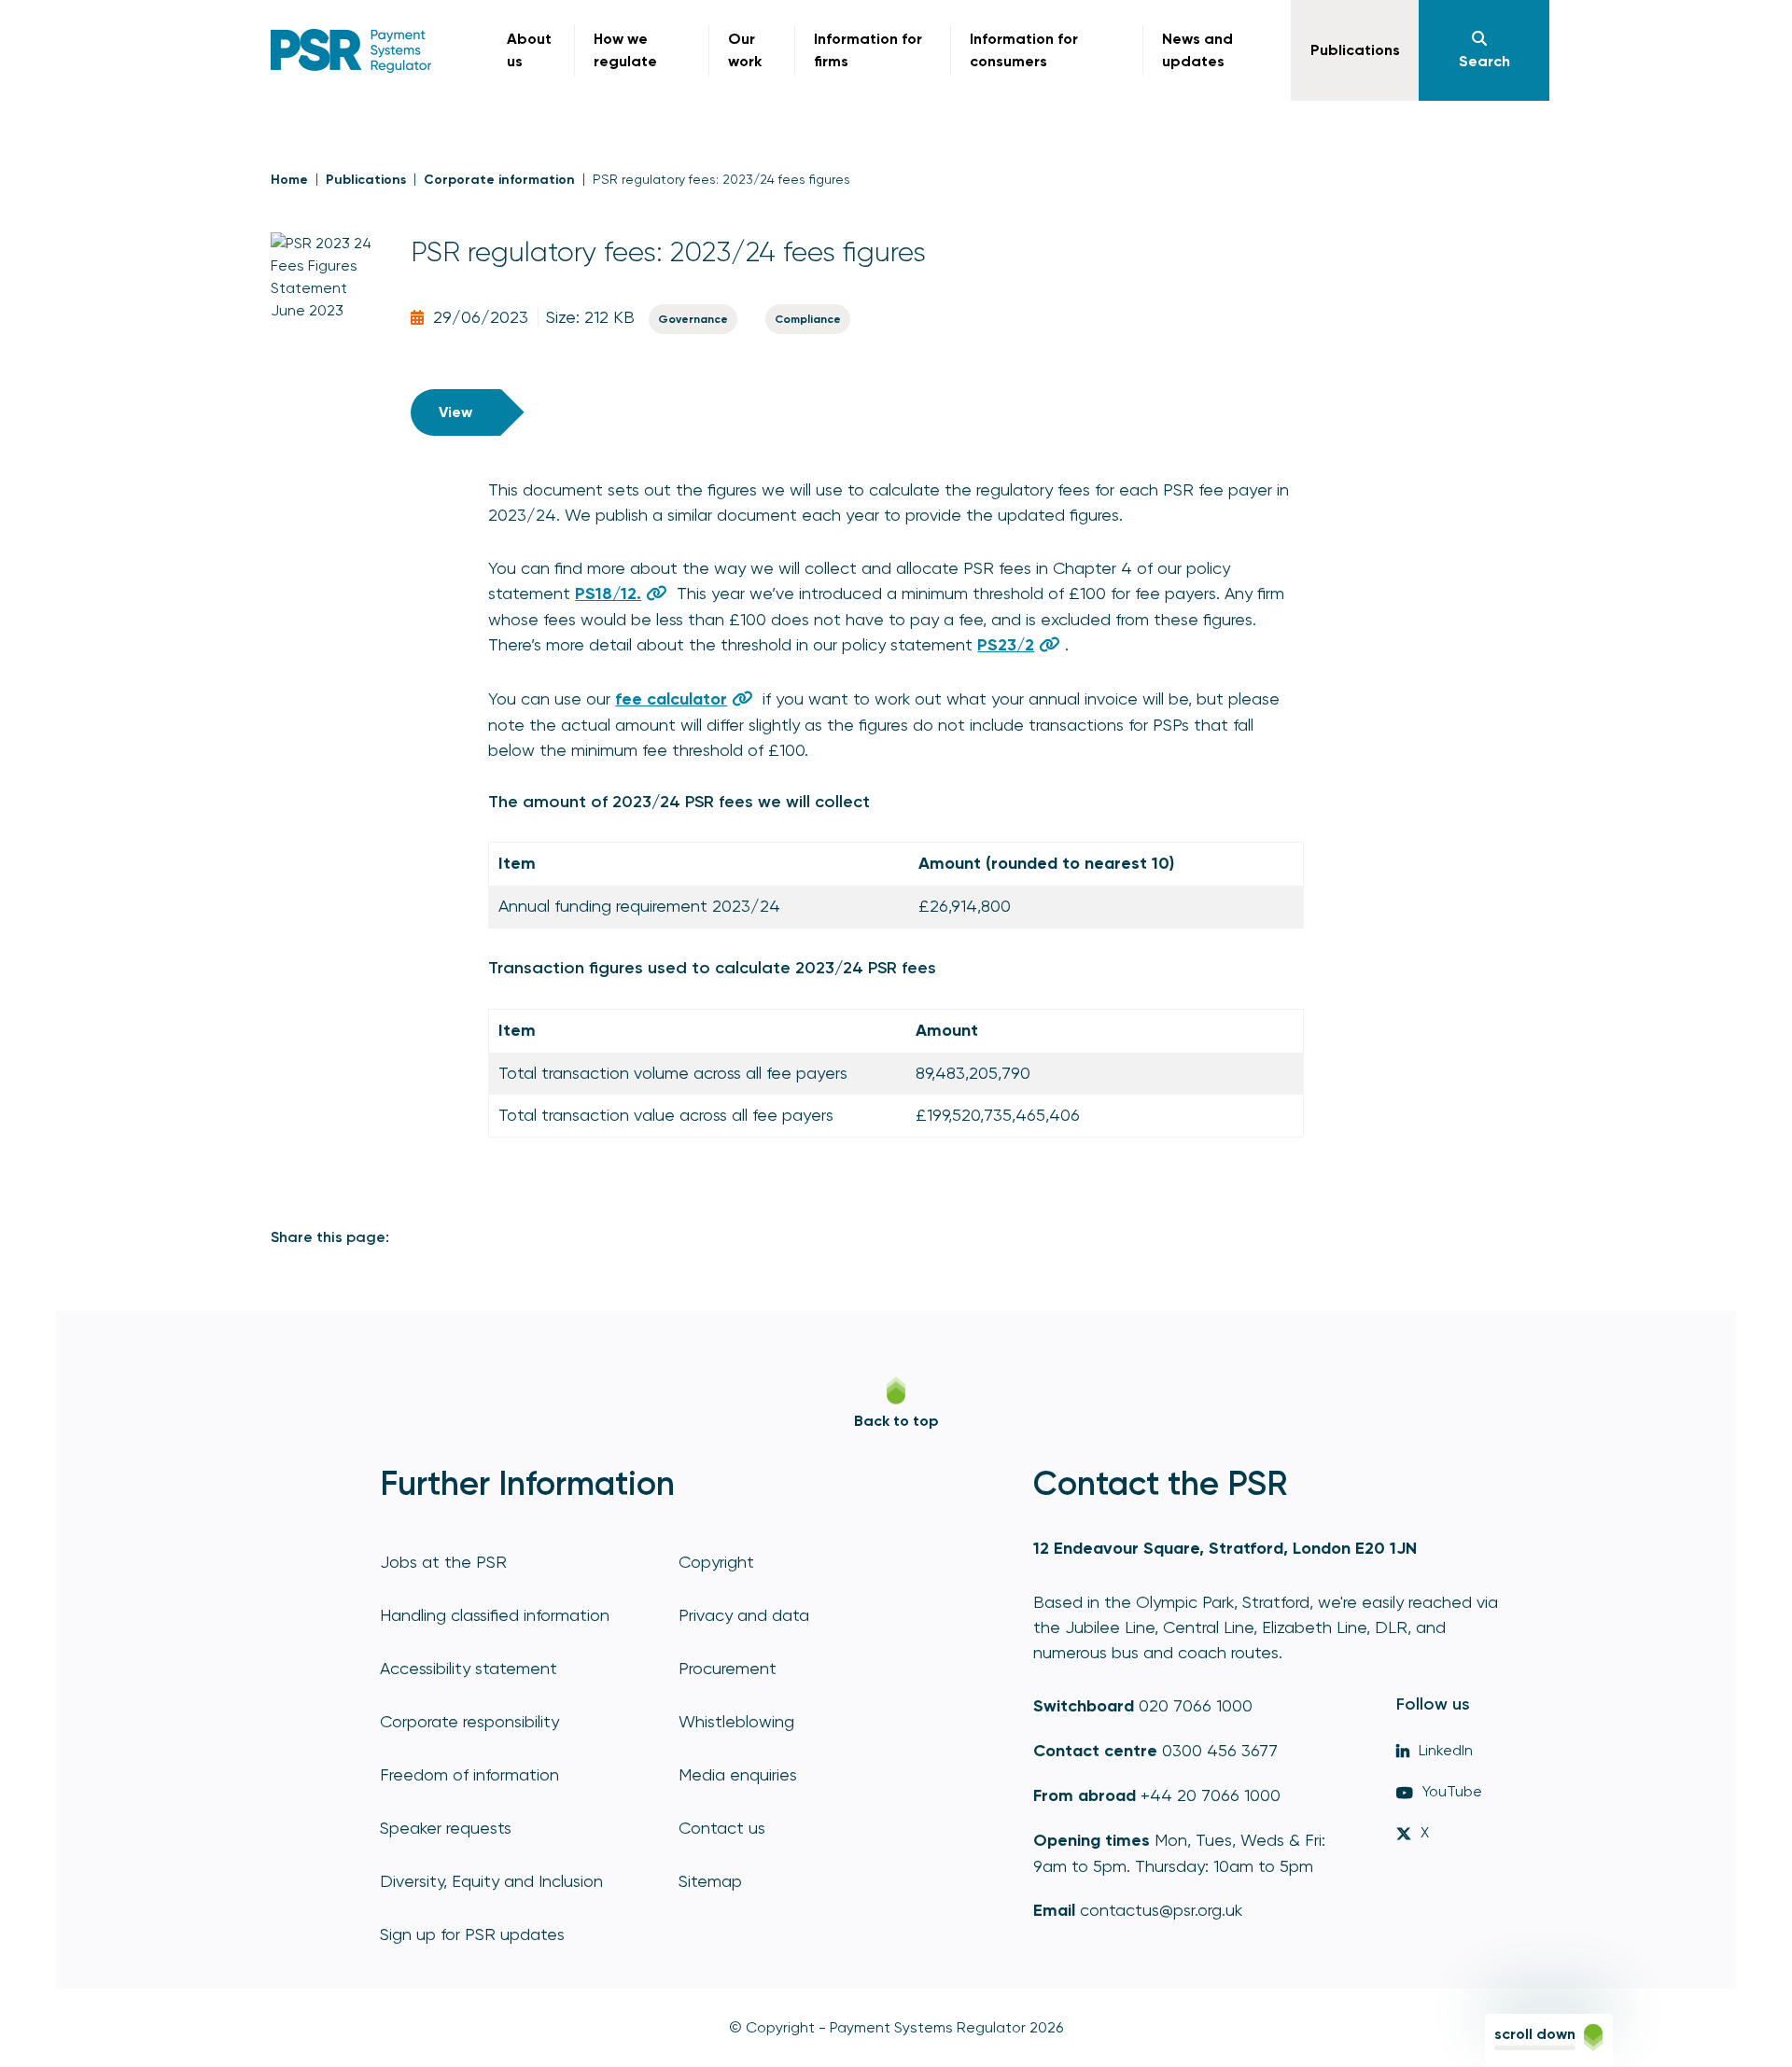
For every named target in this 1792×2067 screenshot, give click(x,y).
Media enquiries (738, 1774)
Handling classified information (495, 1615)
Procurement (728, 1668)
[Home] (351, 51)
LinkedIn (1446, 1750)
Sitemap (710, 1881)
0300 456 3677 (1220, 1750)
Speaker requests (446, 1828)
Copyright (716, 1562)
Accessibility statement (469, 1668)
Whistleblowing (736, 1721)
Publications (366, 180)
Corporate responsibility (469, 1721)
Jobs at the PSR (443, 1562)
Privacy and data (744, 1615)
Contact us (722, 1828)
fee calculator (671, 699)
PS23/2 (1006, 645)
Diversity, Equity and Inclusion (491, 1881)
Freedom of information (469, 1774)
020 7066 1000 (1196, 1705)
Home (289, 180)
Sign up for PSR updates (472, 1934)
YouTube (1452, 1791)
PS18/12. (608, 594)
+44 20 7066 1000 (1211, 1795)
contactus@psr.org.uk (1161, 1910)
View (455, 412)
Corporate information (499, 180)
